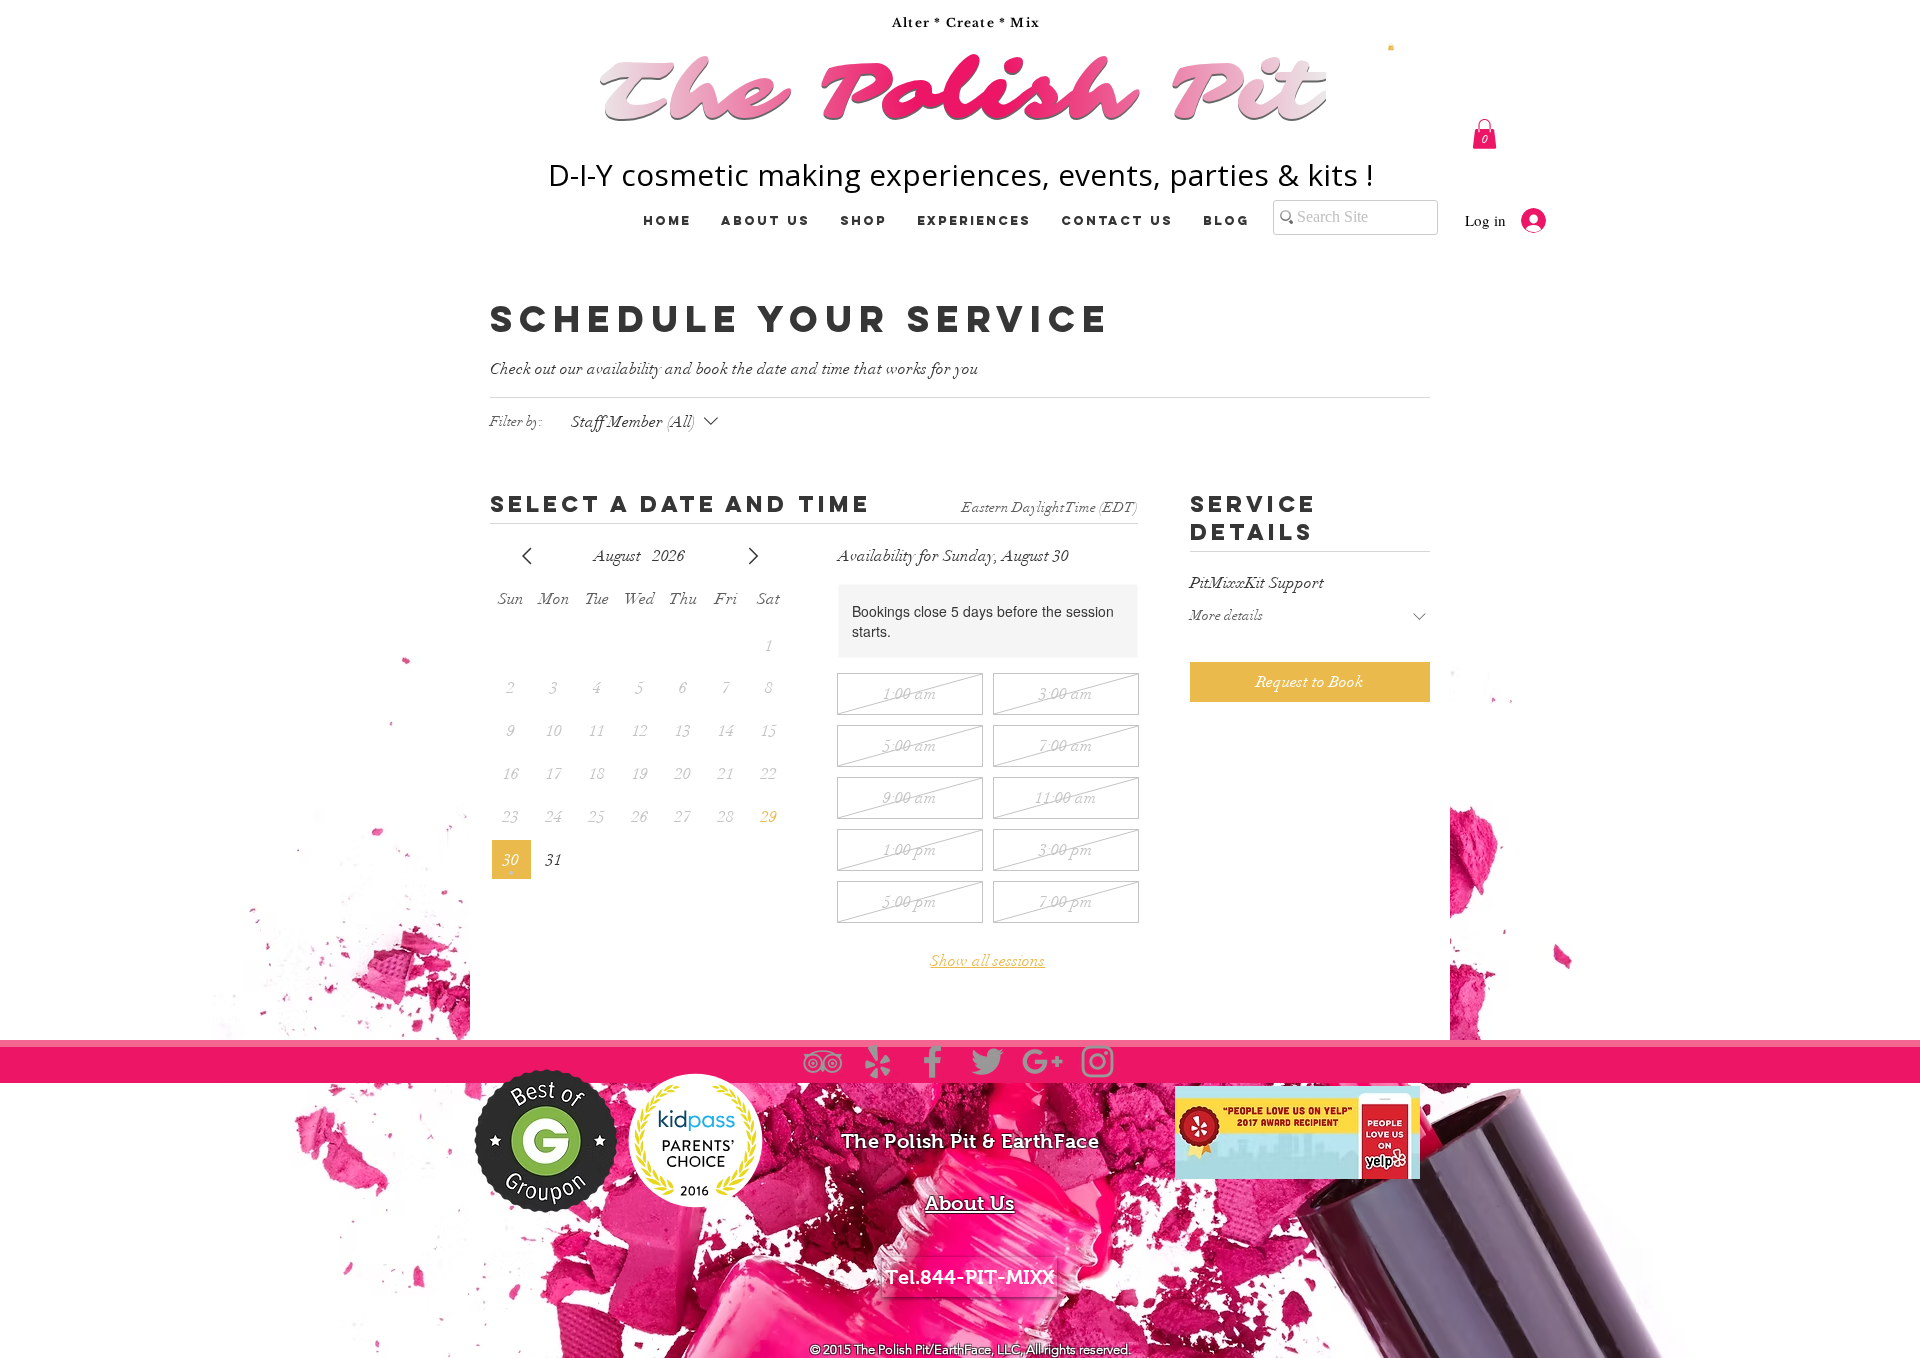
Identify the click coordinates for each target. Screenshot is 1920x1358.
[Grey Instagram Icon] (1097, 1061)
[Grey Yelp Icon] (877, 1061)
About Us (969, 1203)
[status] (1050, 507)
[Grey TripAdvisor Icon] (822, 1061)
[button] (1391, 46)
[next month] (753, 556)
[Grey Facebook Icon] (932, 1061)
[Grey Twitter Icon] (987, 1061)
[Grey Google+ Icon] (1042, 1061)
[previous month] (527, 556)
